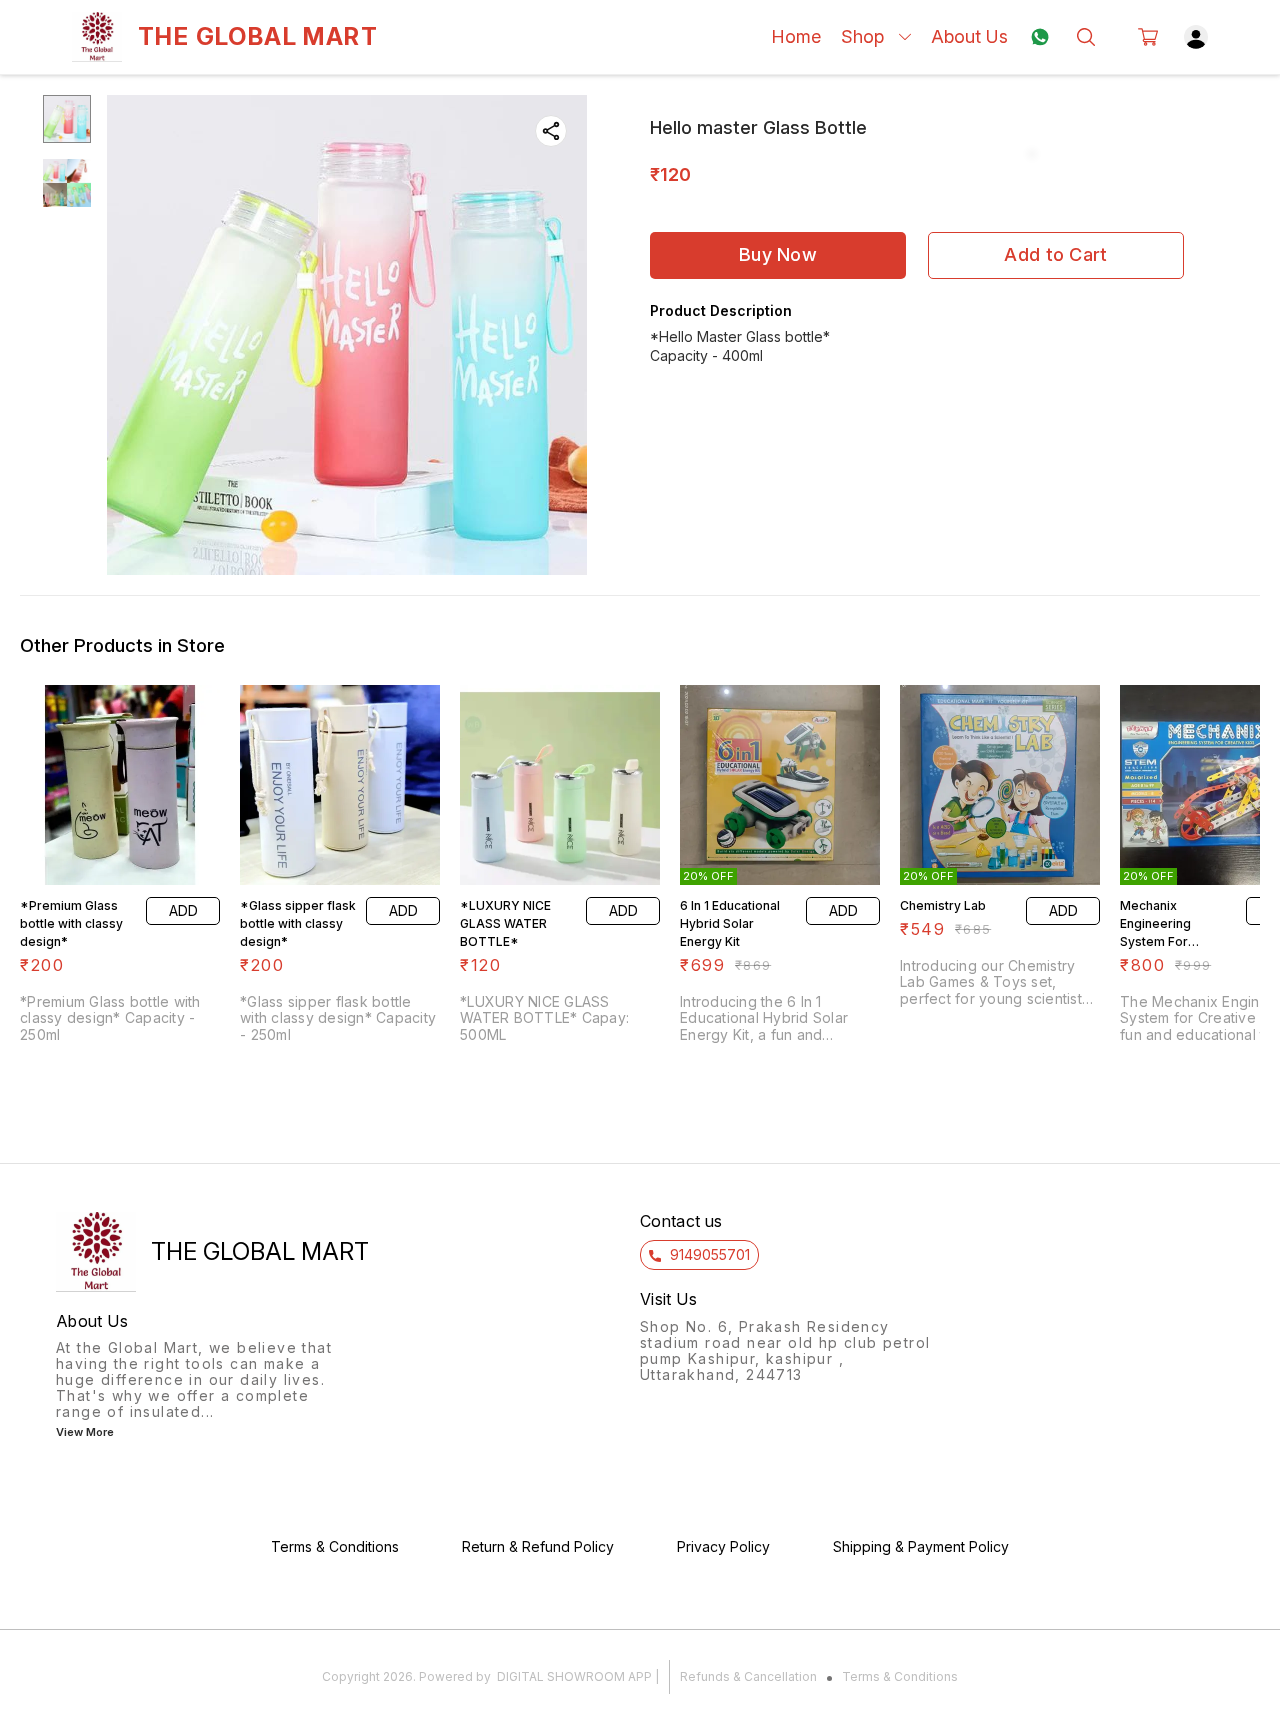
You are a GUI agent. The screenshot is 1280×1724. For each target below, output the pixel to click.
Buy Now (778, 254)
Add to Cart (1055, 254)
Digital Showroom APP (574, 1676)
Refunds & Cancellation (748, 1676)
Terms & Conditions (900, 1676)
